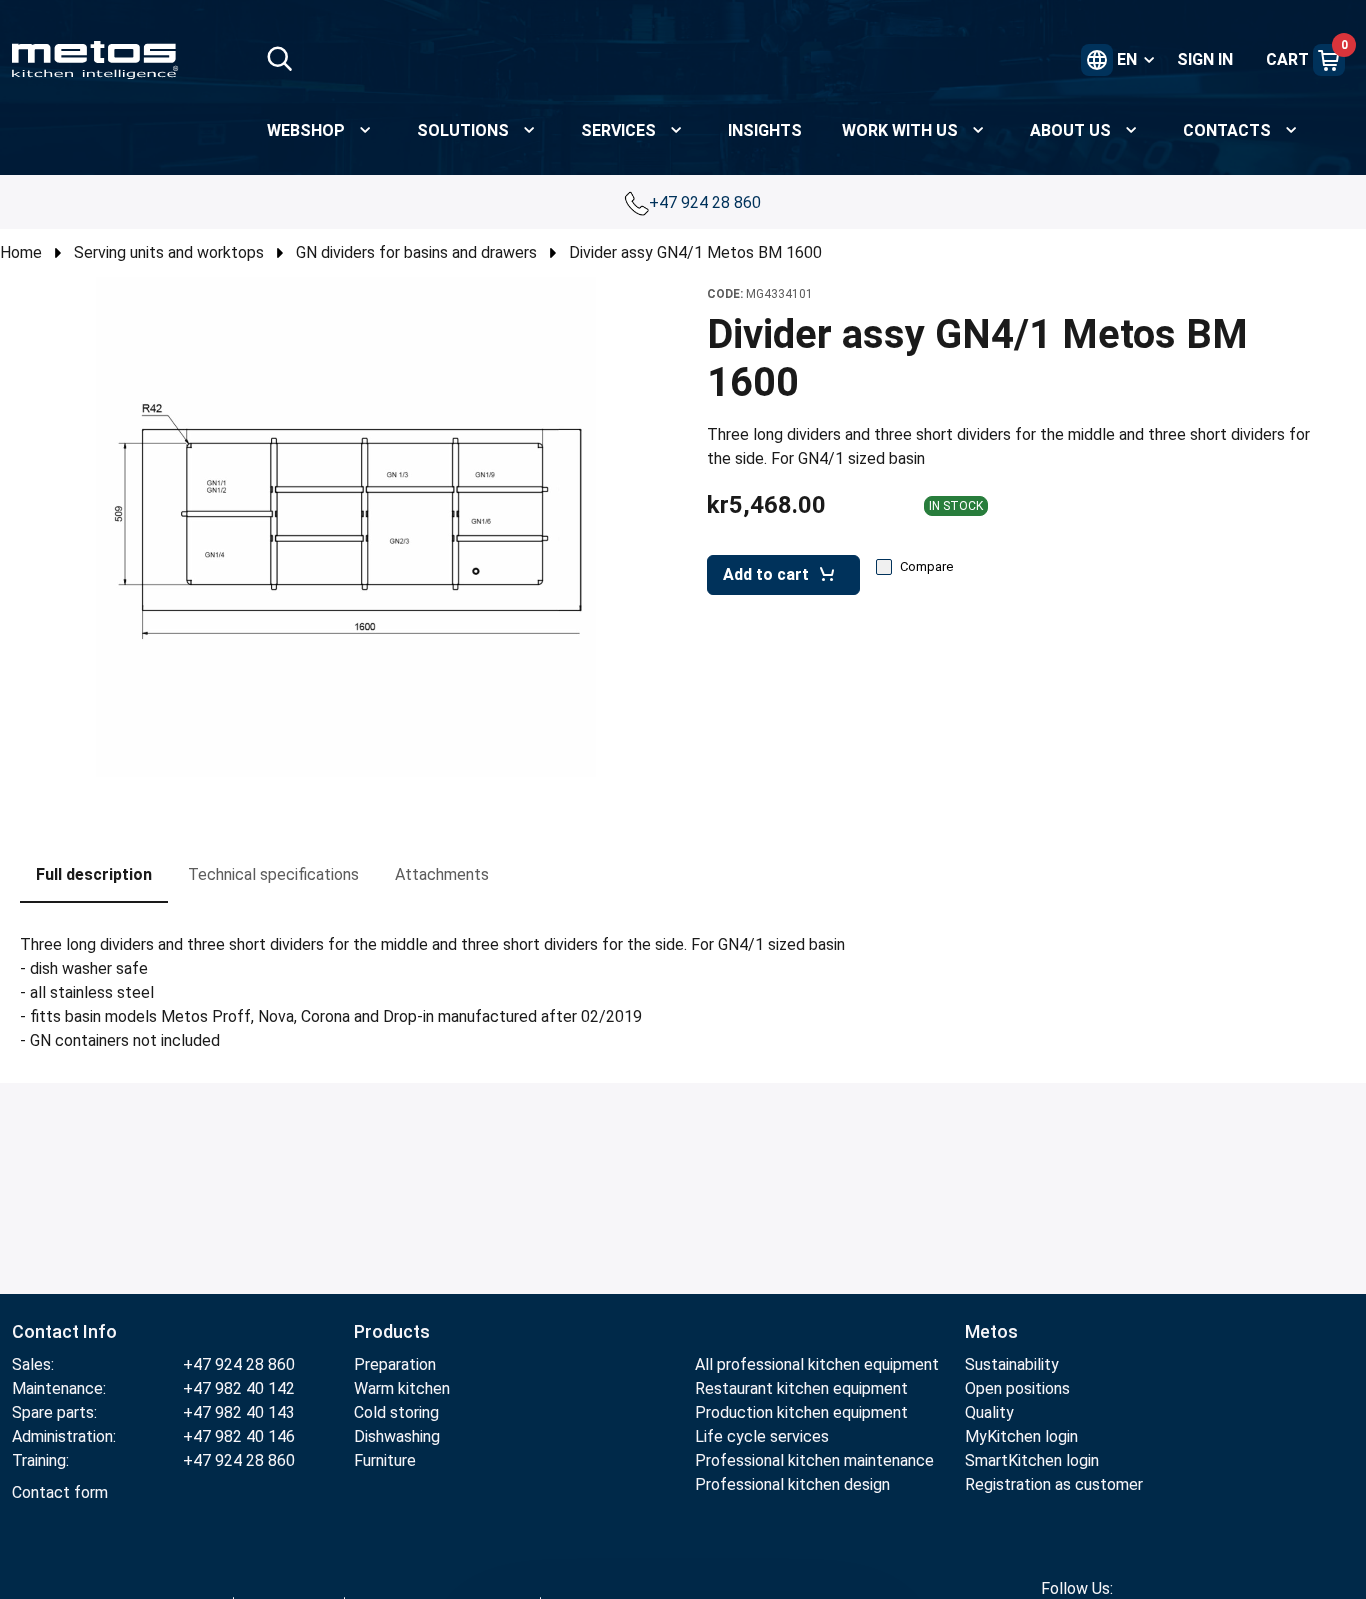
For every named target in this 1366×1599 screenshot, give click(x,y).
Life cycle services (762, 1436)
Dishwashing (397, 1436)
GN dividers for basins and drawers (416, 252)
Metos (991, 1331)
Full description (94, 874)
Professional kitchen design (792, 1484)
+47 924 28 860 (707, 202)
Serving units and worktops (169, 252)
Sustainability (1012, 1364)
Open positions (1017, 1388)
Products (392, 1331)
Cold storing (396, 1412)
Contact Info (64, 1331)
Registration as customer (1054, 1484)
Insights (765, 130)
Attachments (442, 874)
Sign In (1205, 59)
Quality (989, 1412)
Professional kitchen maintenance (814, 1460)
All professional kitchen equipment (817, 1364)
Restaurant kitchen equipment (801, 1388)
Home (21, 252)
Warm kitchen (404, 1388)
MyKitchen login (1021, 1436)
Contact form (60, 1492)
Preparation (395, 1364)
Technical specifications (273, 874)
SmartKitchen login (1032, 1460)
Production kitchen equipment (801, 1412)
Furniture (385, 1460)
